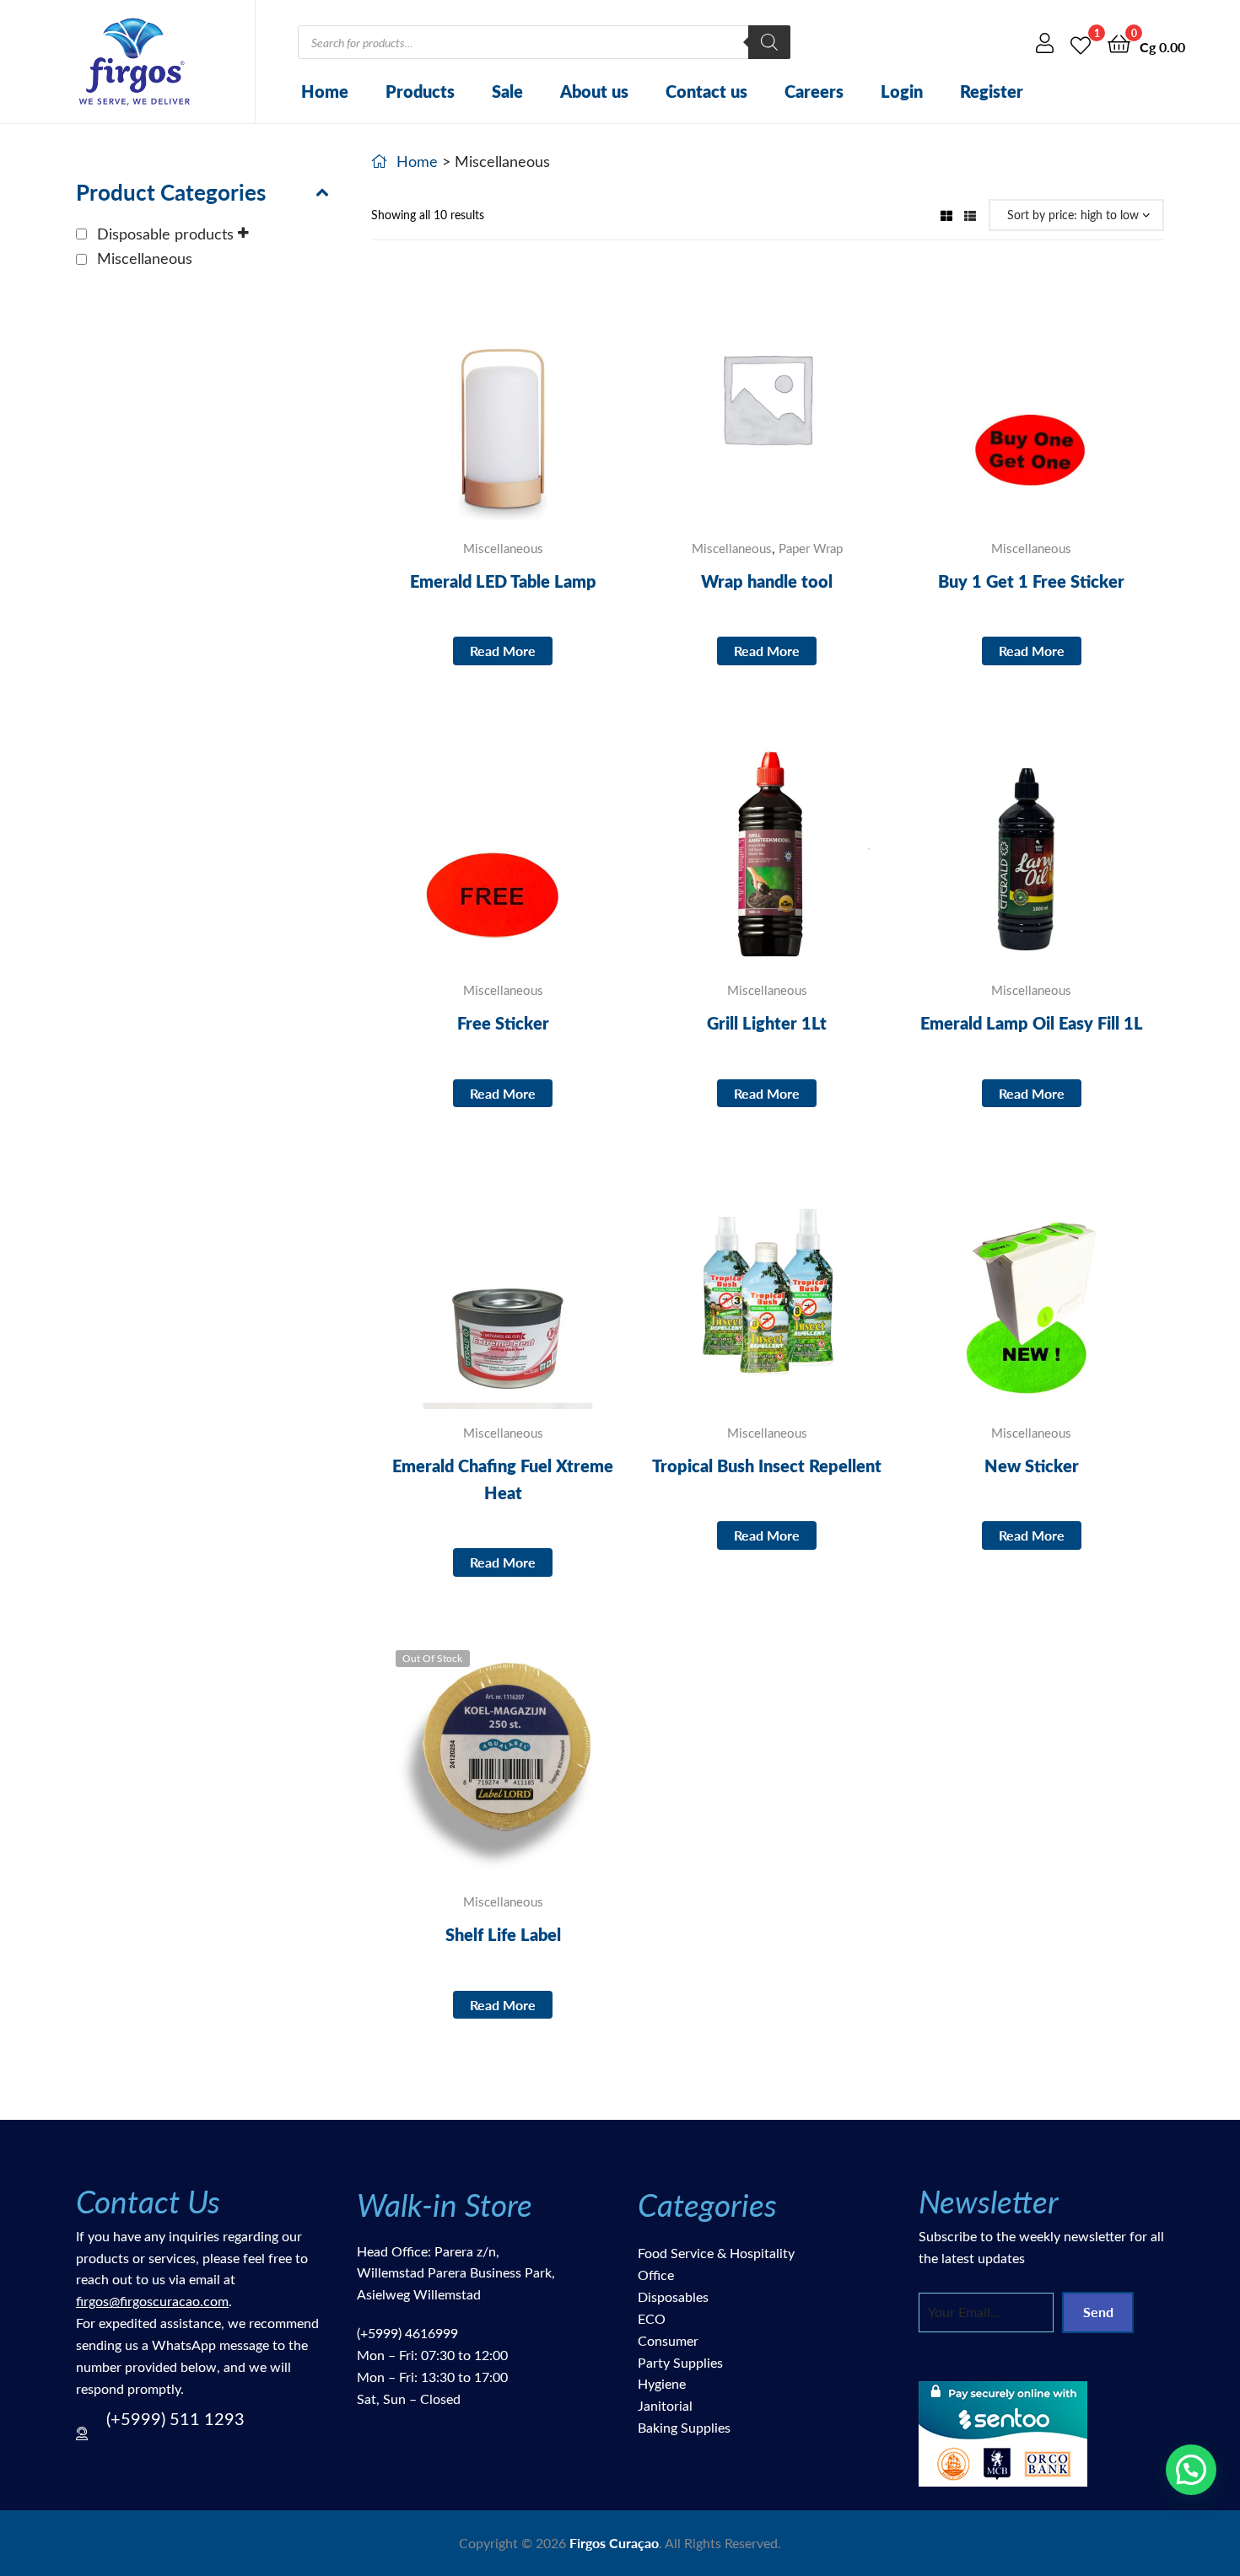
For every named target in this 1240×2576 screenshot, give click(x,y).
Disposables (673, 2296)
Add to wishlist (461, 411)
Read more (503, 651)
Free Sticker (503, 1023)
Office (656, 2275)
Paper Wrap (811, 548)
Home (325, 91)
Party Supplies (680, 2362)
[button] (1191, 2470)
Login (902, 91)
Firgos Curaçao (614, 2543)
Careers (814, 91)
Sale (507, 91)
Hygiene (662, 2383)
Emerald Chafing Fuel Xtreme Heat (503, 1479)
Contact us (706, 91)
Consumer (668, 2340)
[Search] (769, 42)
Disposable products (165, 234)
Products (420, 91)
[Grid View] (946, 215)
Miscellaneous (503, 548)
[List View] (970, 215)
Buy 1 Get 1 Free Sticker (1031, 581)
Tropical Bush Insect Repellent (767, 1465)
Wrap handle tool (767, 581)
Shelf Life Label (503, 1934)
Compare (503, 411)
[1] (1081, 43)
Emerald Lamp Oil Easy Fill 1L (1032, 1023)
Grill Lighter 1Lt (767, 1023)
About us (594, 91)
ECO (652, 2318)
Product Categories (171, 192)
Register (992, 91)
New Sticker (1032, 1465)
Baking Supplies (684, 2427)
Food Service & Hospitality (716, 2253)
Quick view (544, 411)
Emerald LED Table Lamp (503, 581)
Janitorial (665, 2405)
